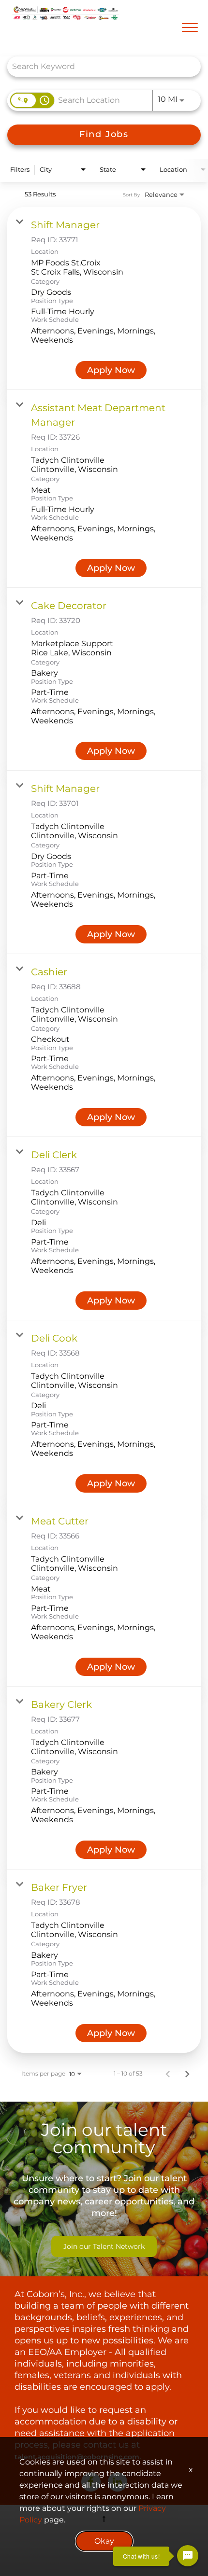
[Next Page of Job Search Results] (187, 2074)
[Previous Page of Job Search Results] (168, 2074)
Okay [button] (104, 2541)
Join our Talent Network (104, 2246)
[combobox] (99, 66)
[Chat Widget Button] (188, 2556)
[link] (104, 299)
